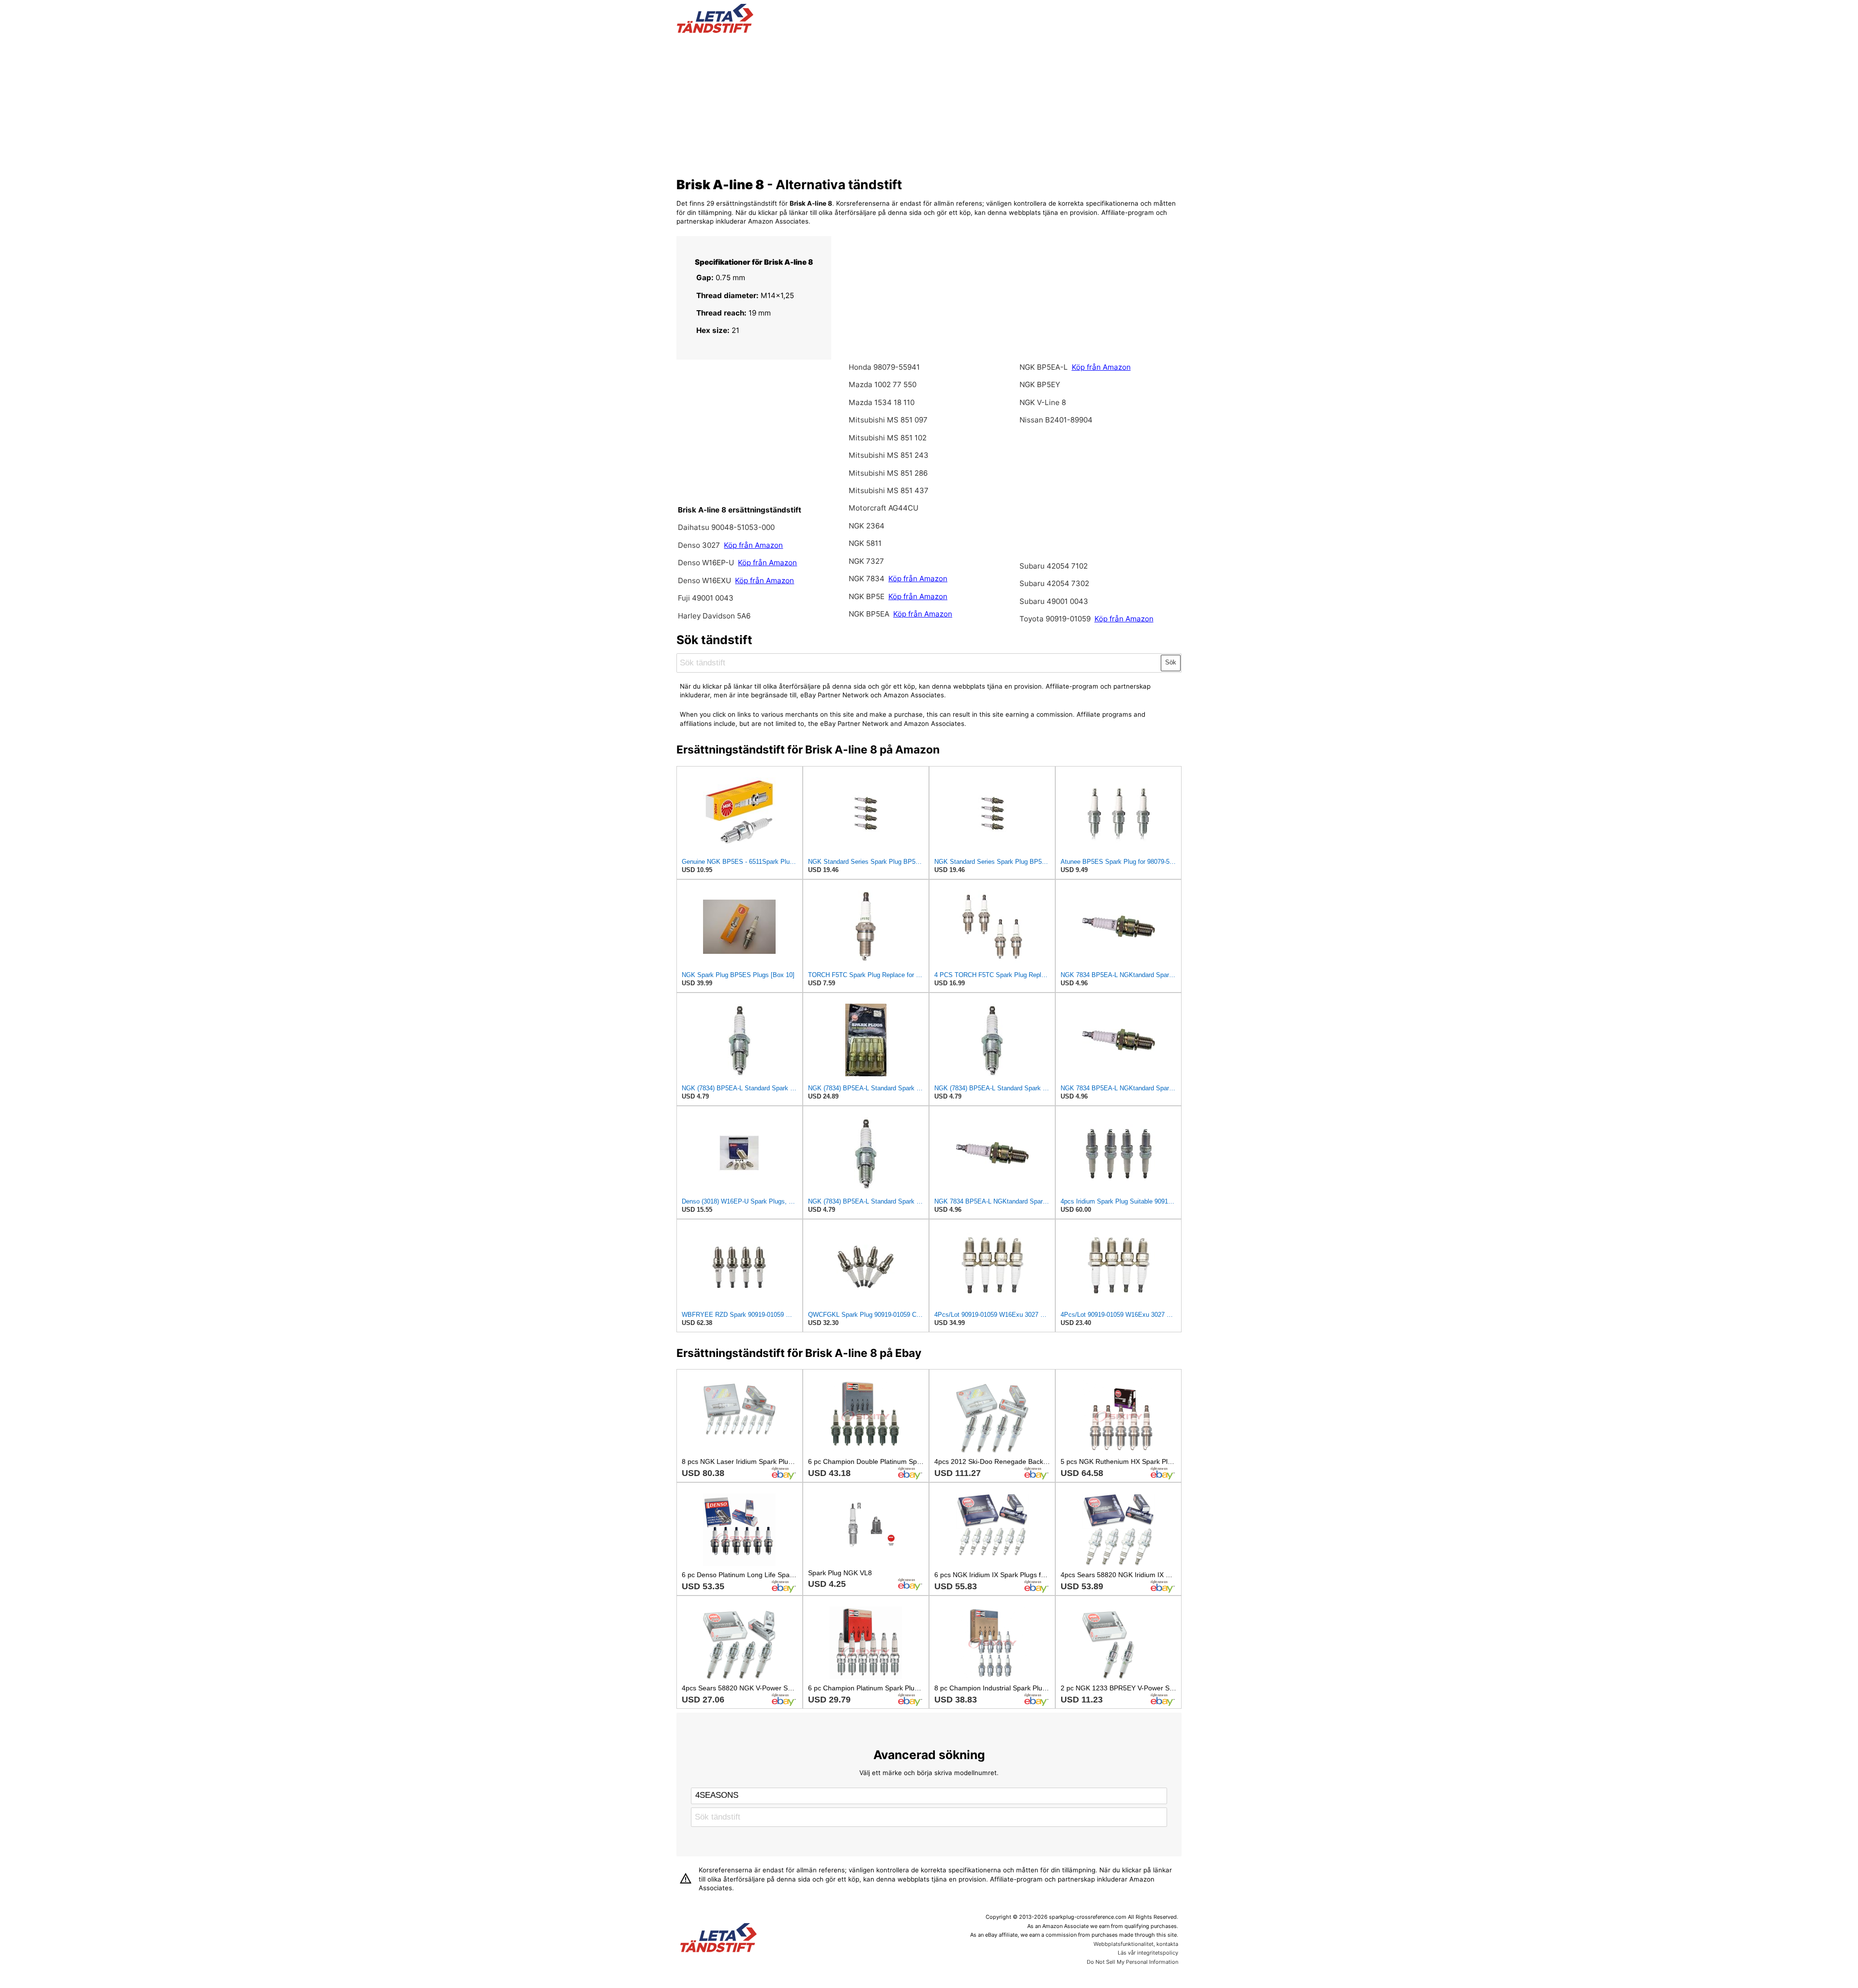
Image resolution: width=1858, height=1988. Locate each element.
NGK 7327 (866, 561)
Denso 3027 (700, 545)
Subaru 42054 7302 (1054, 583)
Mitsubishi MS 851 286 (888, 473)
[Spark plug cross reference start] (719, 1939)
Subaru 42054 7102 (1054, 566)
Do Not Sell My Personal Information (1132, 1962)
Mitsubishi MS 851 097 (888, 420)
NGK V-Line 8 (1043, 402)
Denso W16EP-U (706, 563)
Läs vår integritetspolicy (1148, 1953)
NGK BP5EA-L (1044, 367)
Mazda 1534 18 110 (882, 402)
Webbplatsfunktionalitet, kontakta (1136, 1944)
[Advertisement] (929, 103)
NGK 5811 (865, 543)
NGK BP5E (868, 596)
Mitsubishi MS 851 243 (889, 455)
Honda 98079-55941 (884, 367)
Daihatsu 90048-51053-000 (726, 527)
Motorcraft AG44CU (884, 508)
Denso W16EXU (705, 580)
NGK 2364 (867, 526)
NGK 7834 (867, 579)
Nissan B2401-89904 (1056, 420)
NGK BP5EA (869, 614)
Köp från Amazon (753, 545)
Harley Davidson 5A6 (714, 616)
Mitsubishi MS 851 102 (888, 438)
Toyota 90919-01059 (1056, 619)
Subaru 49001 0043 (1054, 601)
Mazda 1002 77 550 (883, 384)
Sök (1171, 662)
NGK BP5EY (1040, 384)
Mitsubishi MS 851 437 (889, 490)
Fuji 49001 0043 (706, 598)
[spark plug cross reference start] (715, 30)
